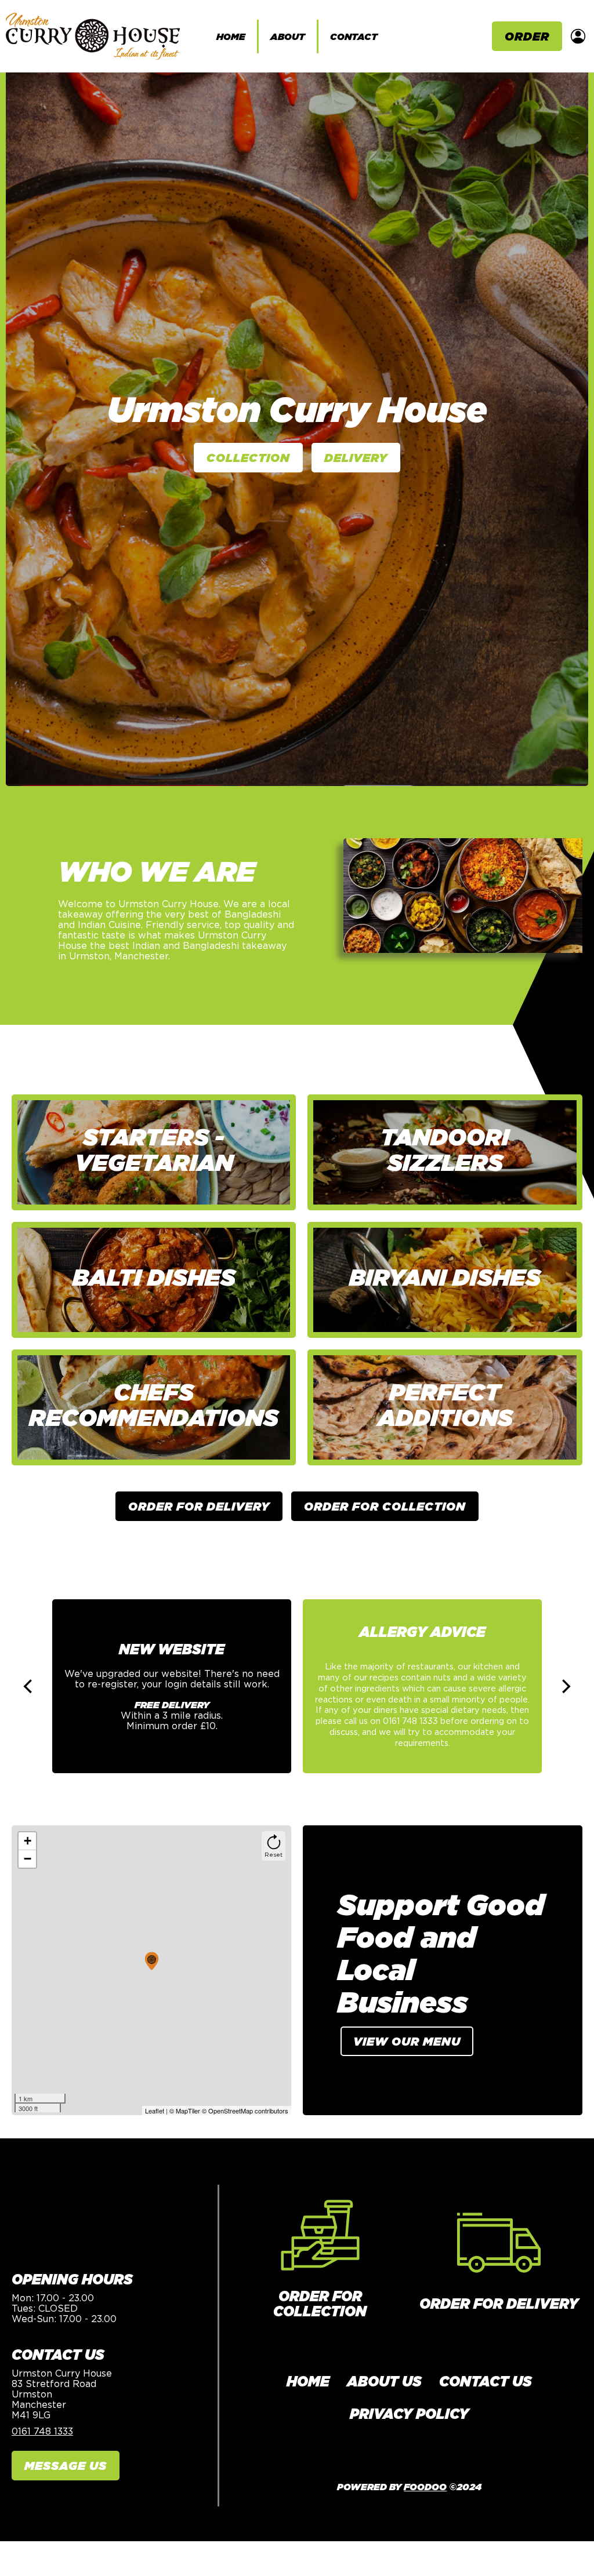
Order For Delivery (199, 1506)
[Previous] (29, 1686)
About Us (384, 2381)
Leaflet (155, 2111)
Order (527, 36)
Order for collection (320, 2304)
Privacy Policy (409, 2414)
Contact (354, 37)
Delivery (356, 458)
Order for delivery (499, 2304)
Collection (248, 458)
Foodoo (425, 2487)
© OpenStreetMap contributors (245, 2111)
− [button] (28, 1859)
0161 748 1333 (42, 2431)
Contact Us (486, 2381)
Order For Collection (385, 1506)
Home (231, 37)
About (288, 37)
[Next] (565, 1686)
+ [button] (28, 1841)
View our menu (407, 2041)
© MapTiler (185, 2111)
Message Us (66, 2466)
